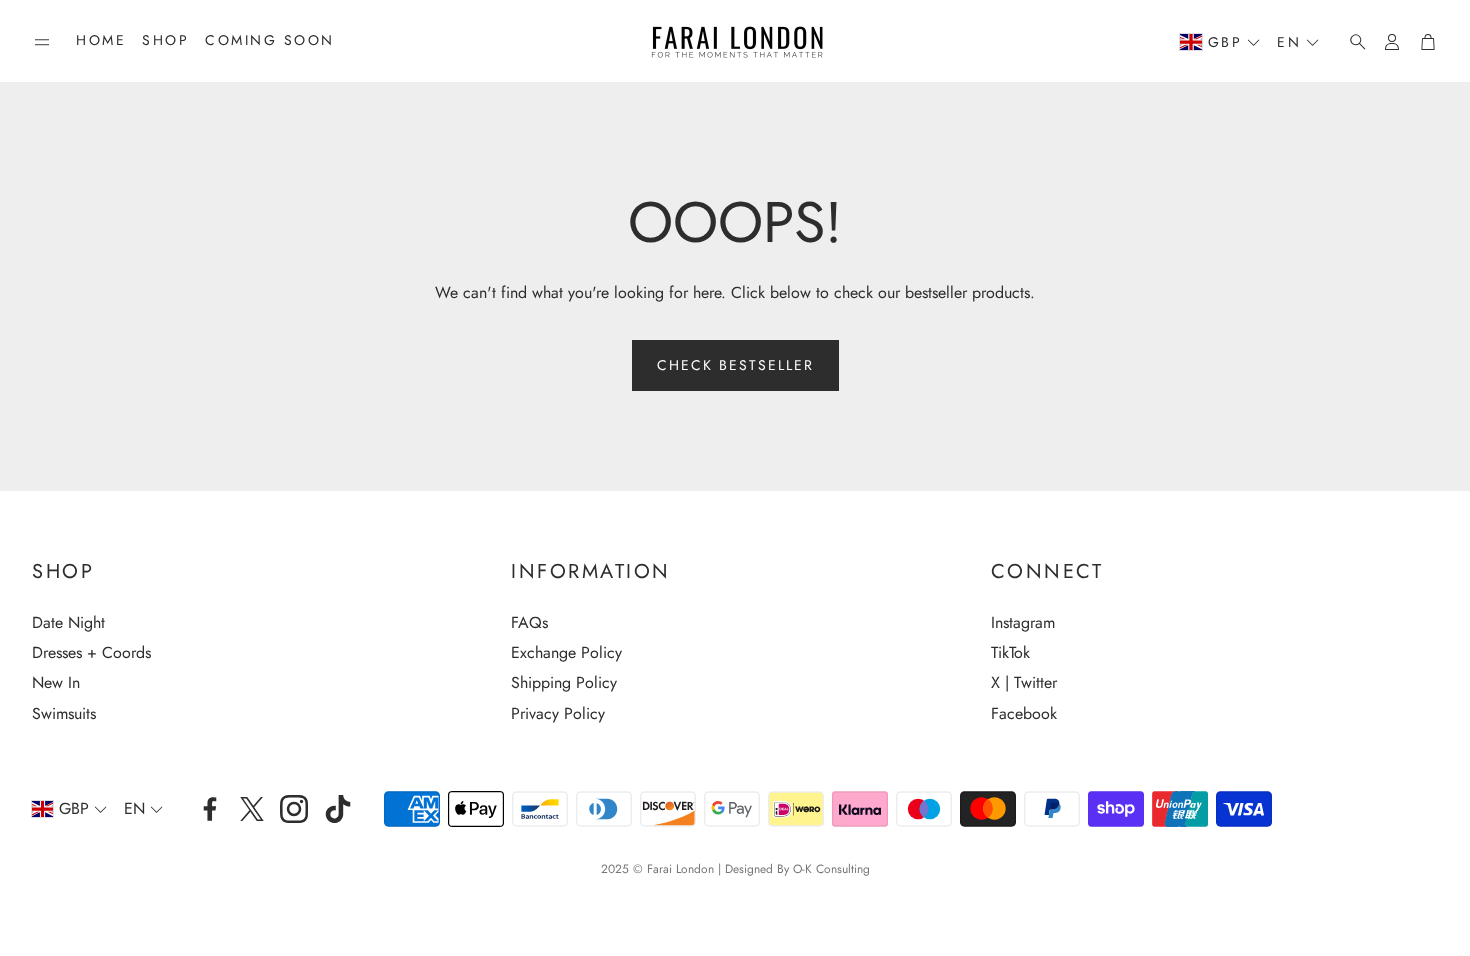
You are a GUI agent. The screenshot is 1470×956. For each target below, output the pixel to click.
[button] (42, 42)
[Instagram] (294, 809)
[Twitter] (252, 809)
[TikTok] (338, 809)
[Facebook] (210, 809)
